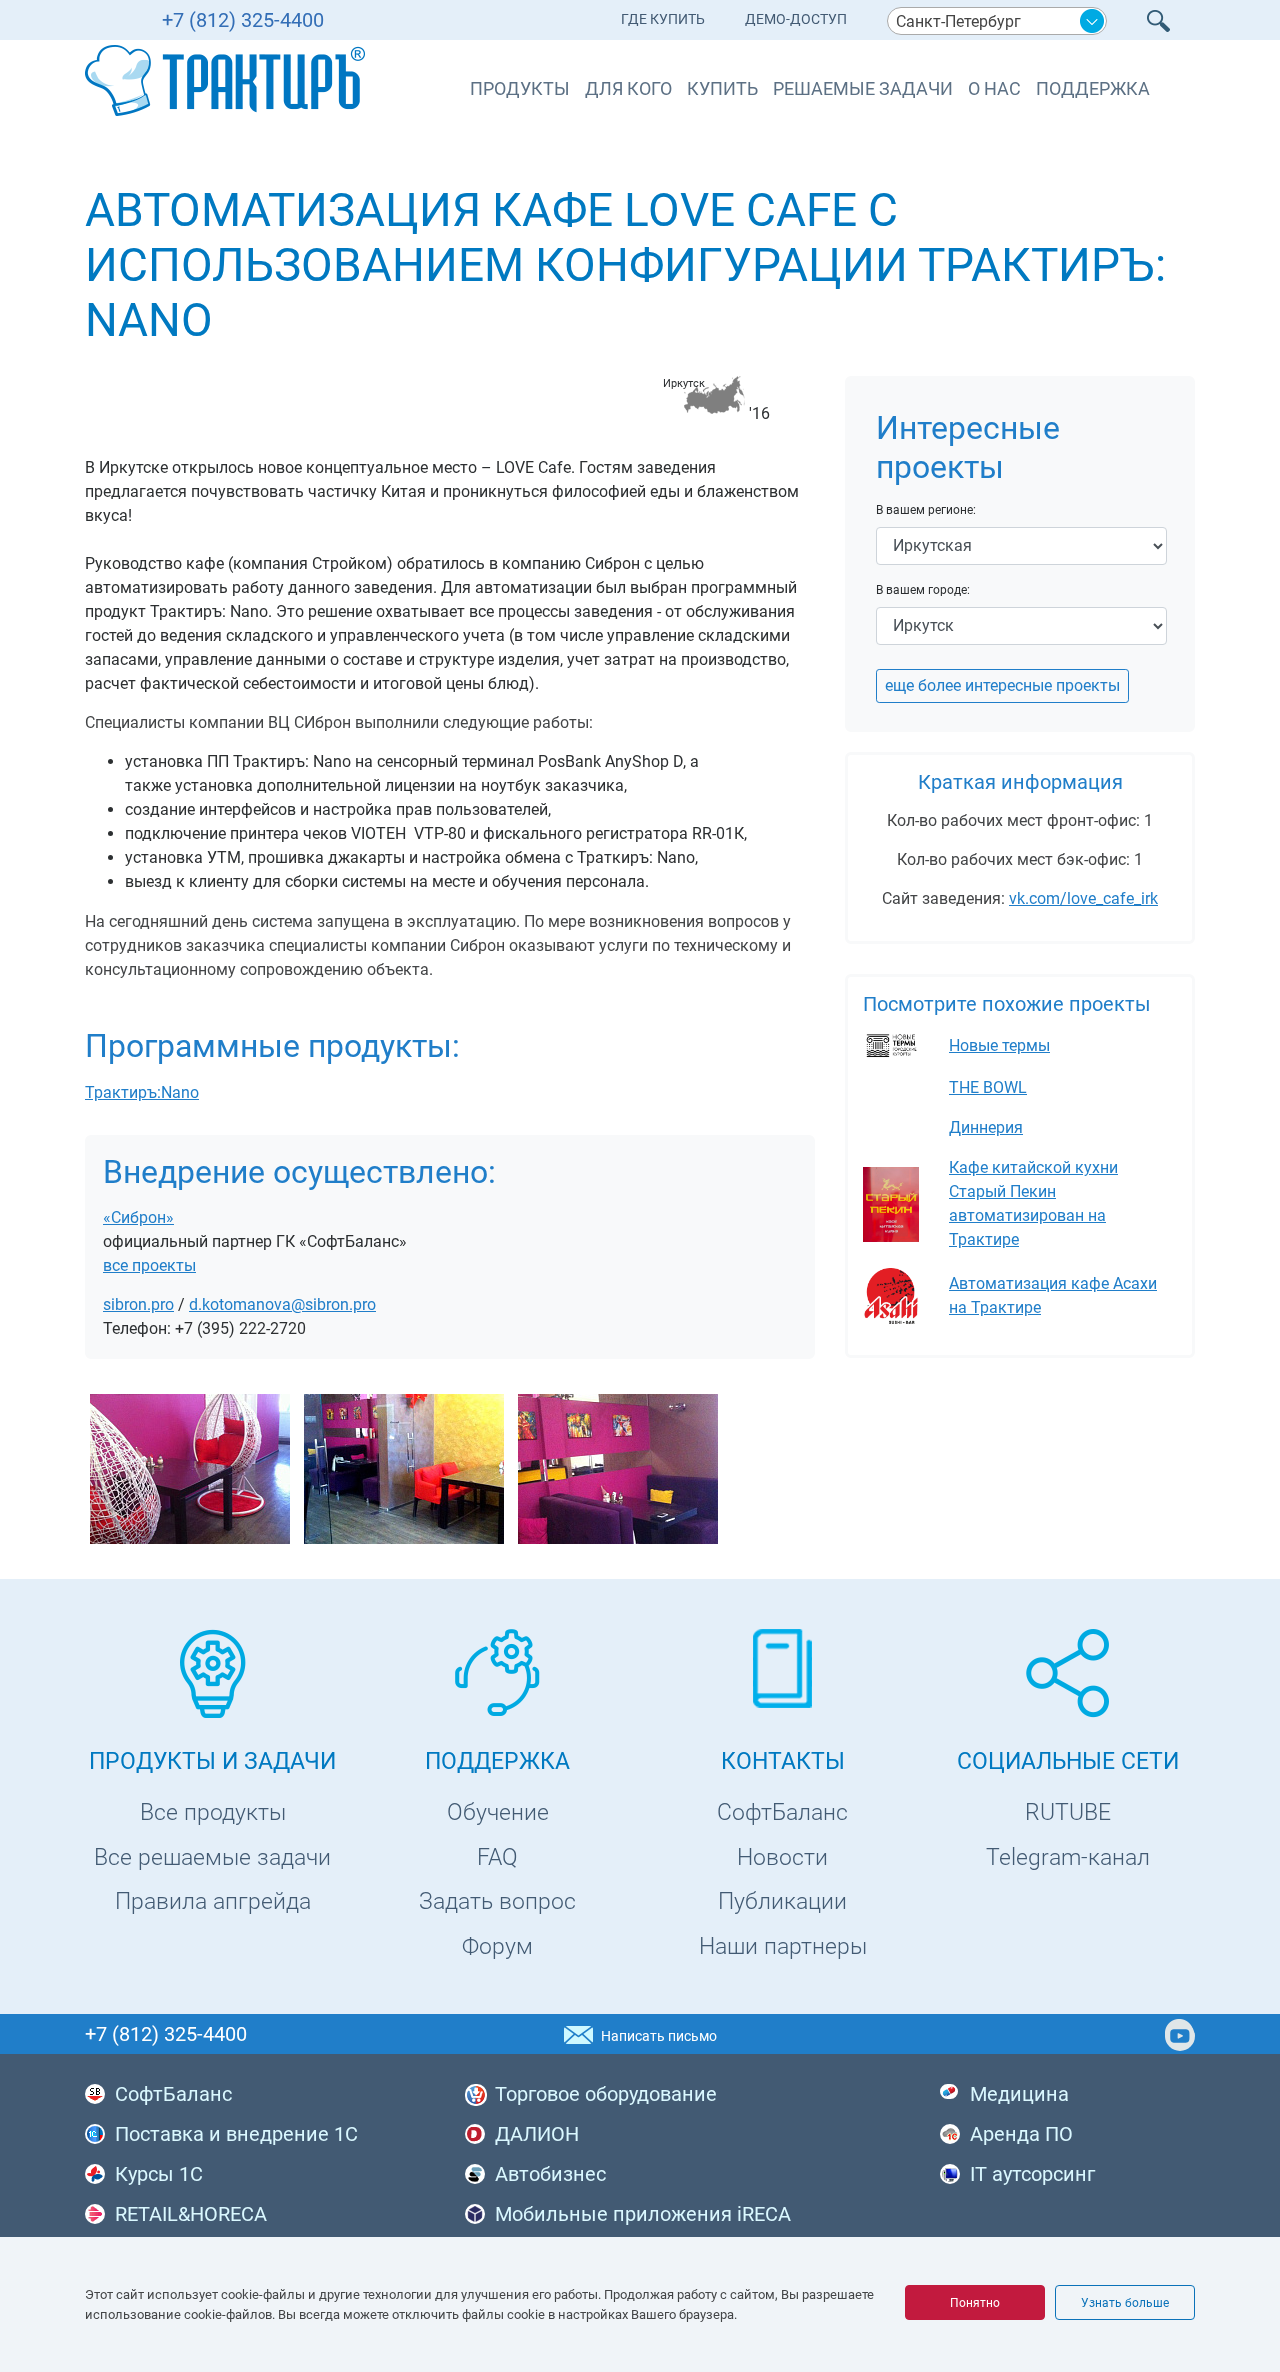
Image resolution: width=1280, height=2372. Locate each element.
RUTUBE (1068, 1812)
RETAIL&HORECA (191, 2214)
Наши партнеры (783, 1946)
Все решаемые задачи (212, 1857)
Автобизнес (550, 2174)
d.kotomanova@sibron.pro (282, 1304)
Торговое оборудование (606, 2094)
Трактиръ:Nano (142, 1092)
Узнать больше (1125, 2303)
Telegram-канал (1068, 1857)
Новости (782, 1857)
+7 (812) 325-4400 (243, 20)
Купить (722, 88)
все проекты (149, 1265)
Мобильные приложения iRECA (643, 2214)
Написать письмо (659, 2036)
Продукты (520, 88)
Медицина (1019, 2094)
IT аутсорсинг (1032, 2174)
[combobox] (997, 21)
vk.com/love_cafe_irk (1083, 898)
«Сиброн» (138, 1217)
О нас (994, 88)
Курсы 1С (159, 2174)
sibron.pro (138, 1304)
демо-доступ (796, 19)
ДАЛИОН (537, 2134)
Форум (497, 1946)
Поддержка (1093, 88)
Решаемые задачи (863, 88)
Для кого (628, 88)
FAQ (497, 1857)
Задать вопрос (497, 1901)
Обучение (498, 1812)
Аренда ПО (1021, 2134)
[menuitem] (663, 23)
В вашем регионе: (926, 510)
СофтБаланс (782, 1812)
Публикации (782, 1901)
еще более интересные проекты (1002, 685)
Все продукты (213, 1812)
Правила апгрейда (213, 1901)
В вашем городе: (923, 590)
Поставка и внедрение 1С (236, 2134)
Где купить (663, 19)
